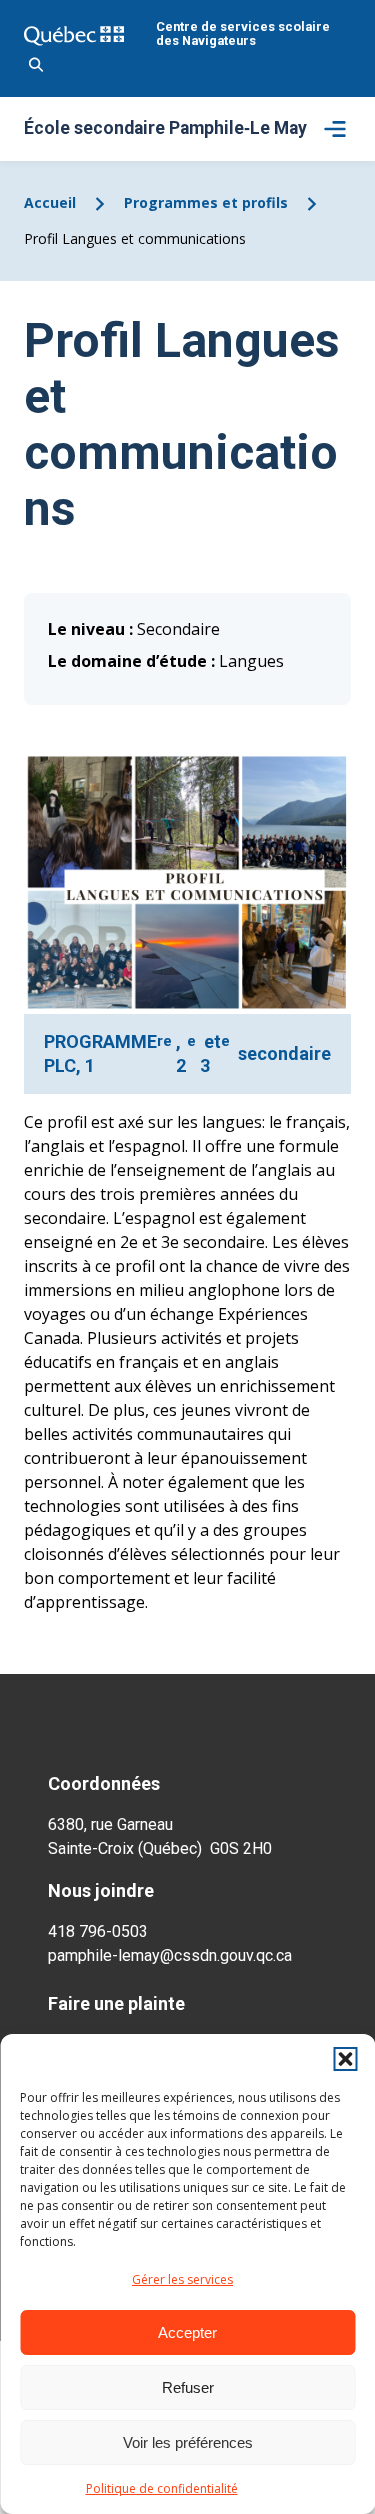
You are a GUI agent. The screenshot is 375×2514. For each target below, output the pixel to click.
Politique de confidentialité (162, 2488)
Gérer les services (182, 2279)
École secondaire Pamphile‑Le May (165, 129)
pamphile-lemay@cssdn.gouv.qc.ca (170, 1955)
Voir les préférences (188, 2442)
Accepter (187, 2332)
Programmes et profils (206, 202)
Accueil (50, 202)
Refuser (188, 2387)
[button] (345, 2059)
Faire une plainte (116, 2003)
